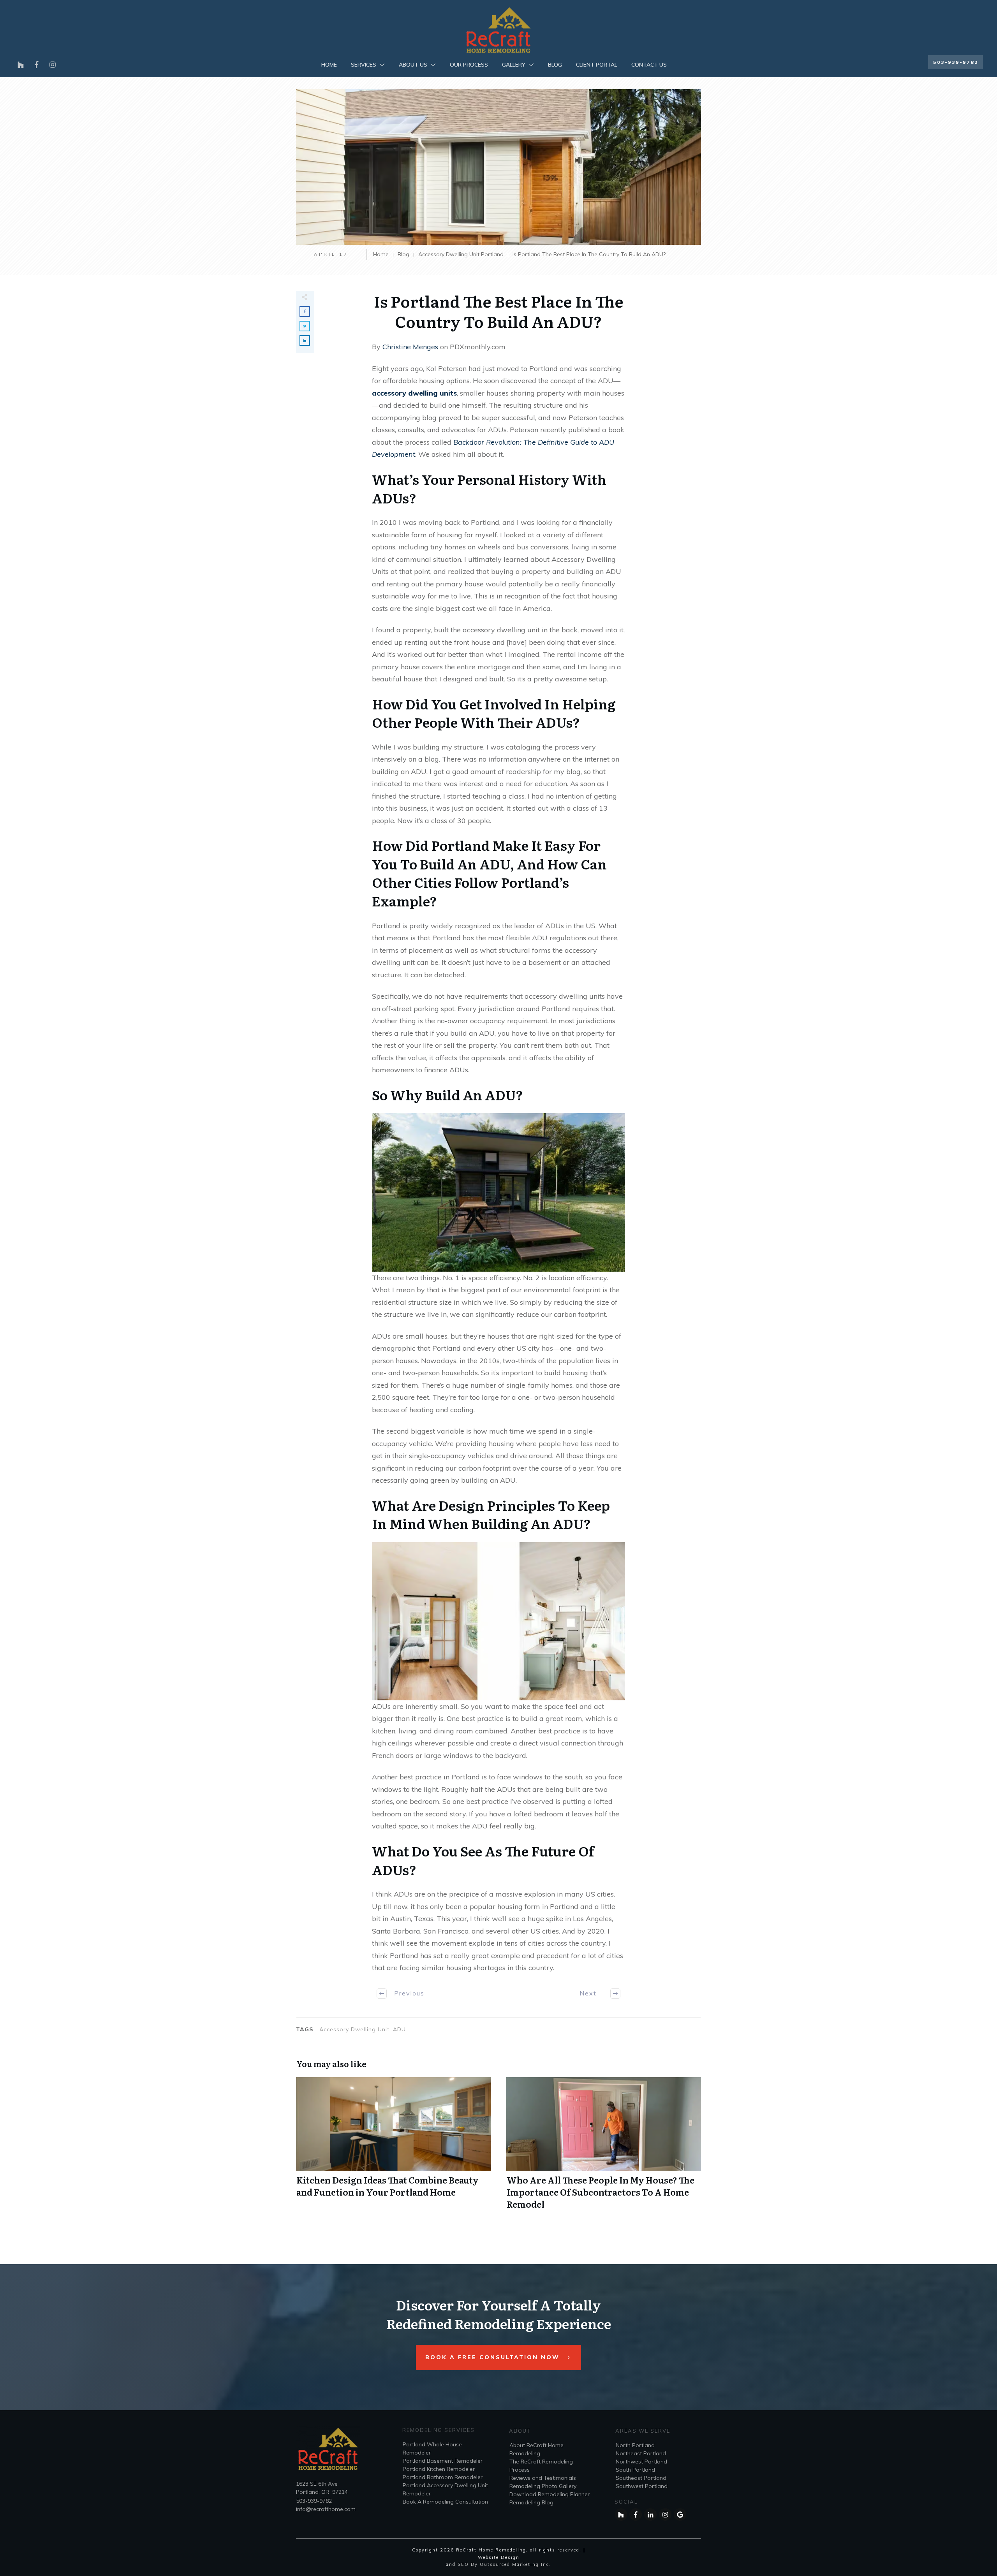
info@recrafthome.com (326, 2509)
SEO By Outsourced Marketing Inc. (504, 2564)
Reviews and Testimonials (543, 2478)
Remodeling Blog (531, 2502)
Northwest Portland (641, 2462)
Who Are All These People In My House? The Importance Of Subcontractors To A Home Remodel (604, 2148)
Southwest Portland (642, 2486)
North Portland (635, 2445)
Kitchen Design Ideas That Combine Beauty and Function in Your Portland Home (393, 2148)
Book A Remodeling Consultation (445, 2502)
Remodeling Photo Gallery (543, 2486)
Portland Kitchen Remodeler (439, 2469)
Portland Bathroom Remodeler (443, 2477)
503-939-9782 (314, 2501)
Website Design (499, 2557)
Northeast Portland (641, 2453)
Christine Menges (410, 347)
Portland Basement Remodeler (443, 2461)
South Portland (635, 2470)
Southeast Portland (641, 2478)
